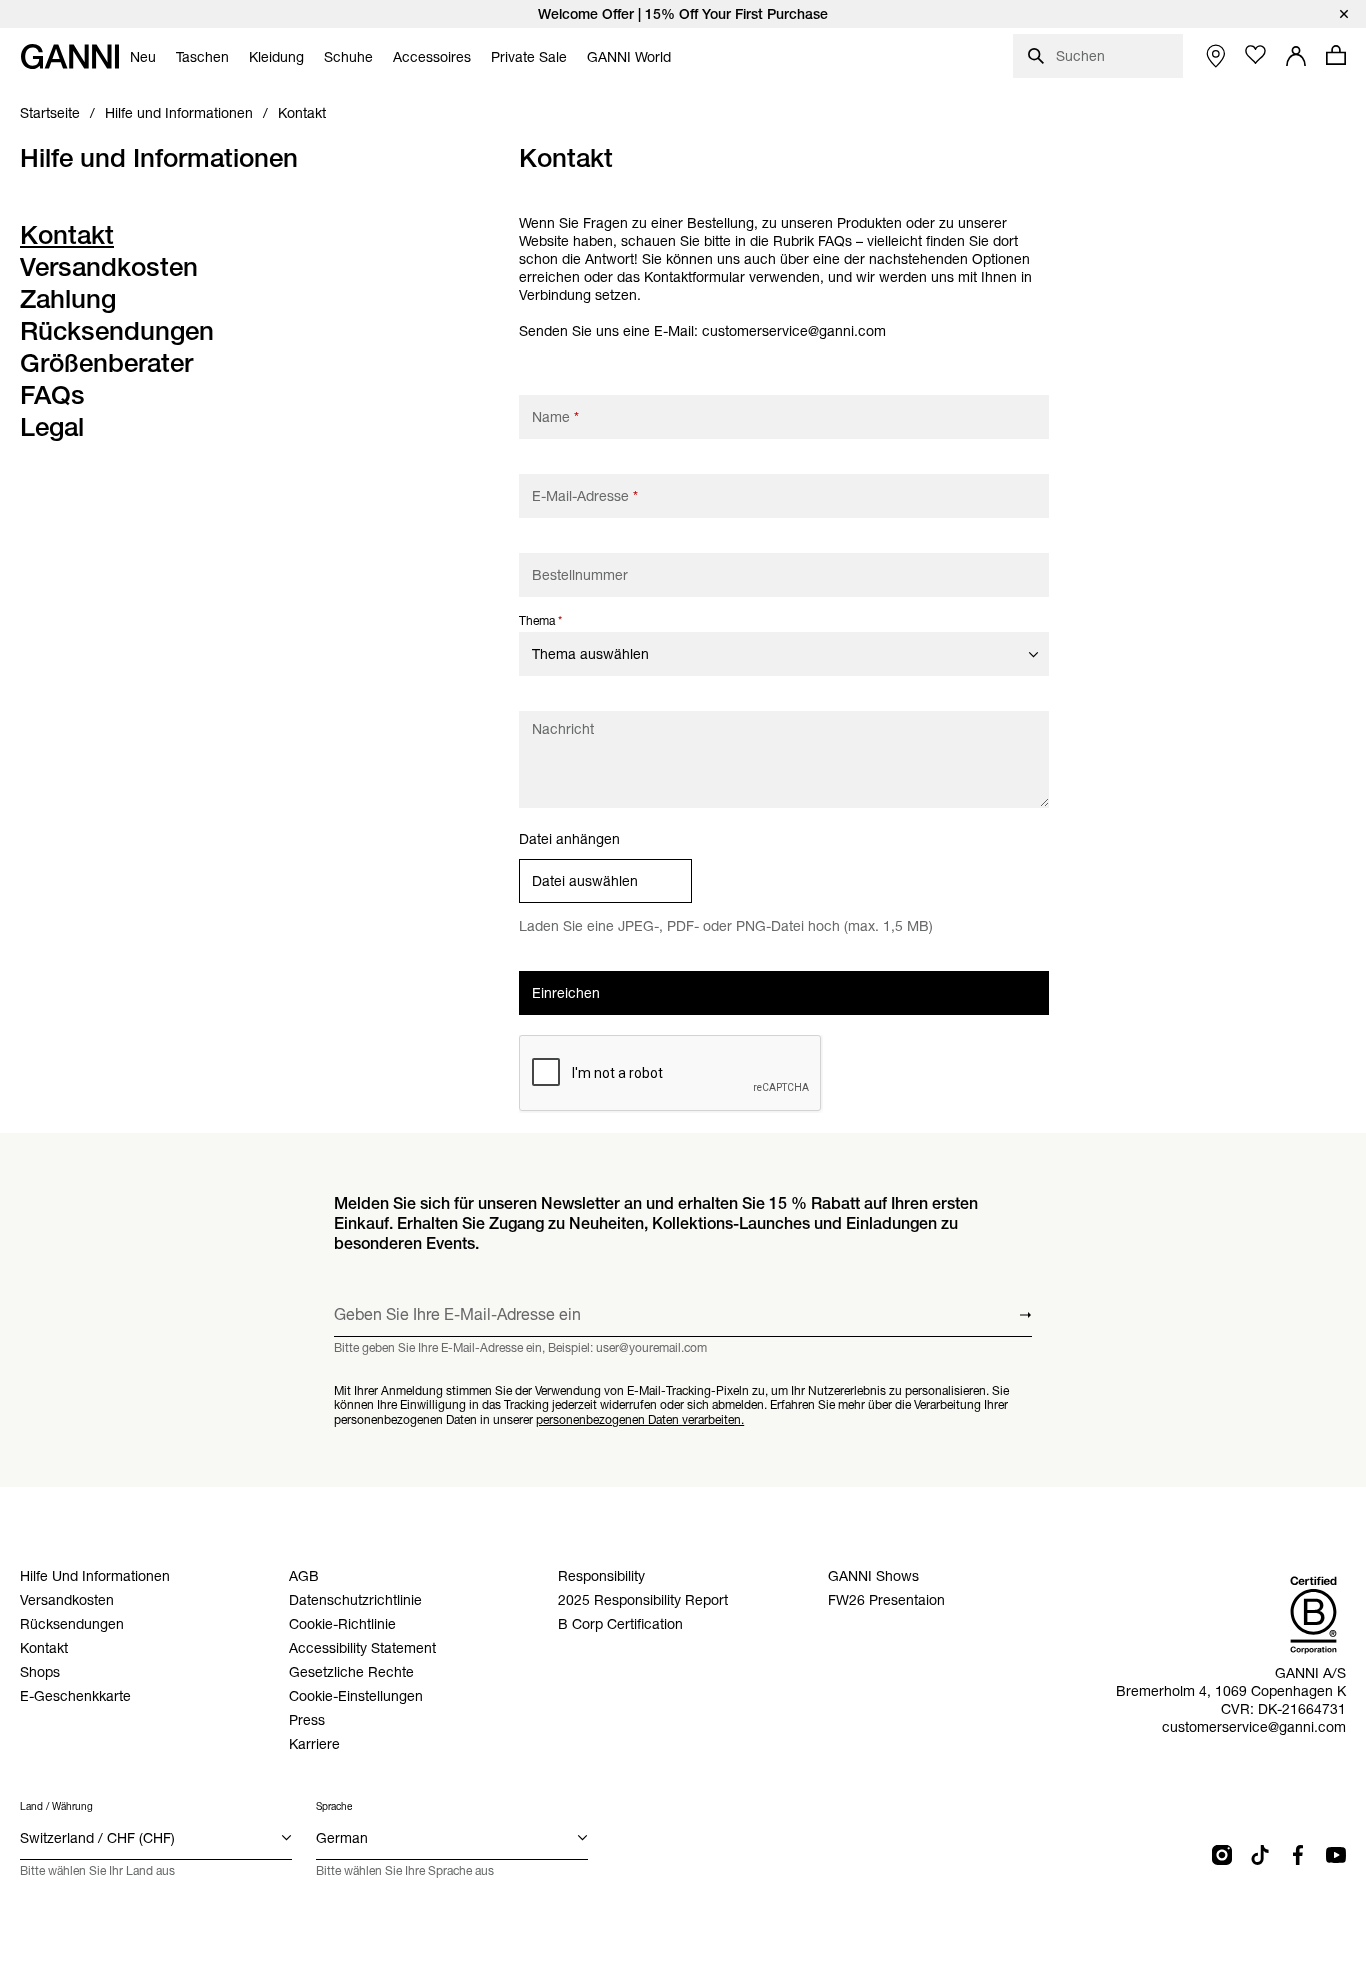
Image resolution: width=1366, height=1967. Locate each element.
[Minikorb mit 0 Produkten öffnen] (1336, 55)
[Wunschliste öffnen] (1256, 55)
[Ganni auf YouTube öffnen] (1336, 1855)
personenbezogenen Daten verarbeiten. (640, 1419)
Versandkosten (109, 267)
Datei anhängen (569, 839)
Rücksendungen (117, 331)
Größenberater (106, 363)
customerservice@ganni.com (794, 331)
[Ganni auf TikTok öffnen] (1260, 1855)
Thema (540, 620)
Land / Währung (56, 1806)
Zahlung (68, 299)
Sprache (334, 1806)
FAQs (52, 395)
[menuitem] (143, 57)
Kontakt (67, 235)
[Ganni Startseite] (70, 56)
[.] (683, 14)
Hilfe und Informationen (159, 158)
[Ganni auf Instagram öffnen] (1222, 1855)
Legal (52, 427)
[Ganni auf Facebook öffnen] (1298, 1855)
